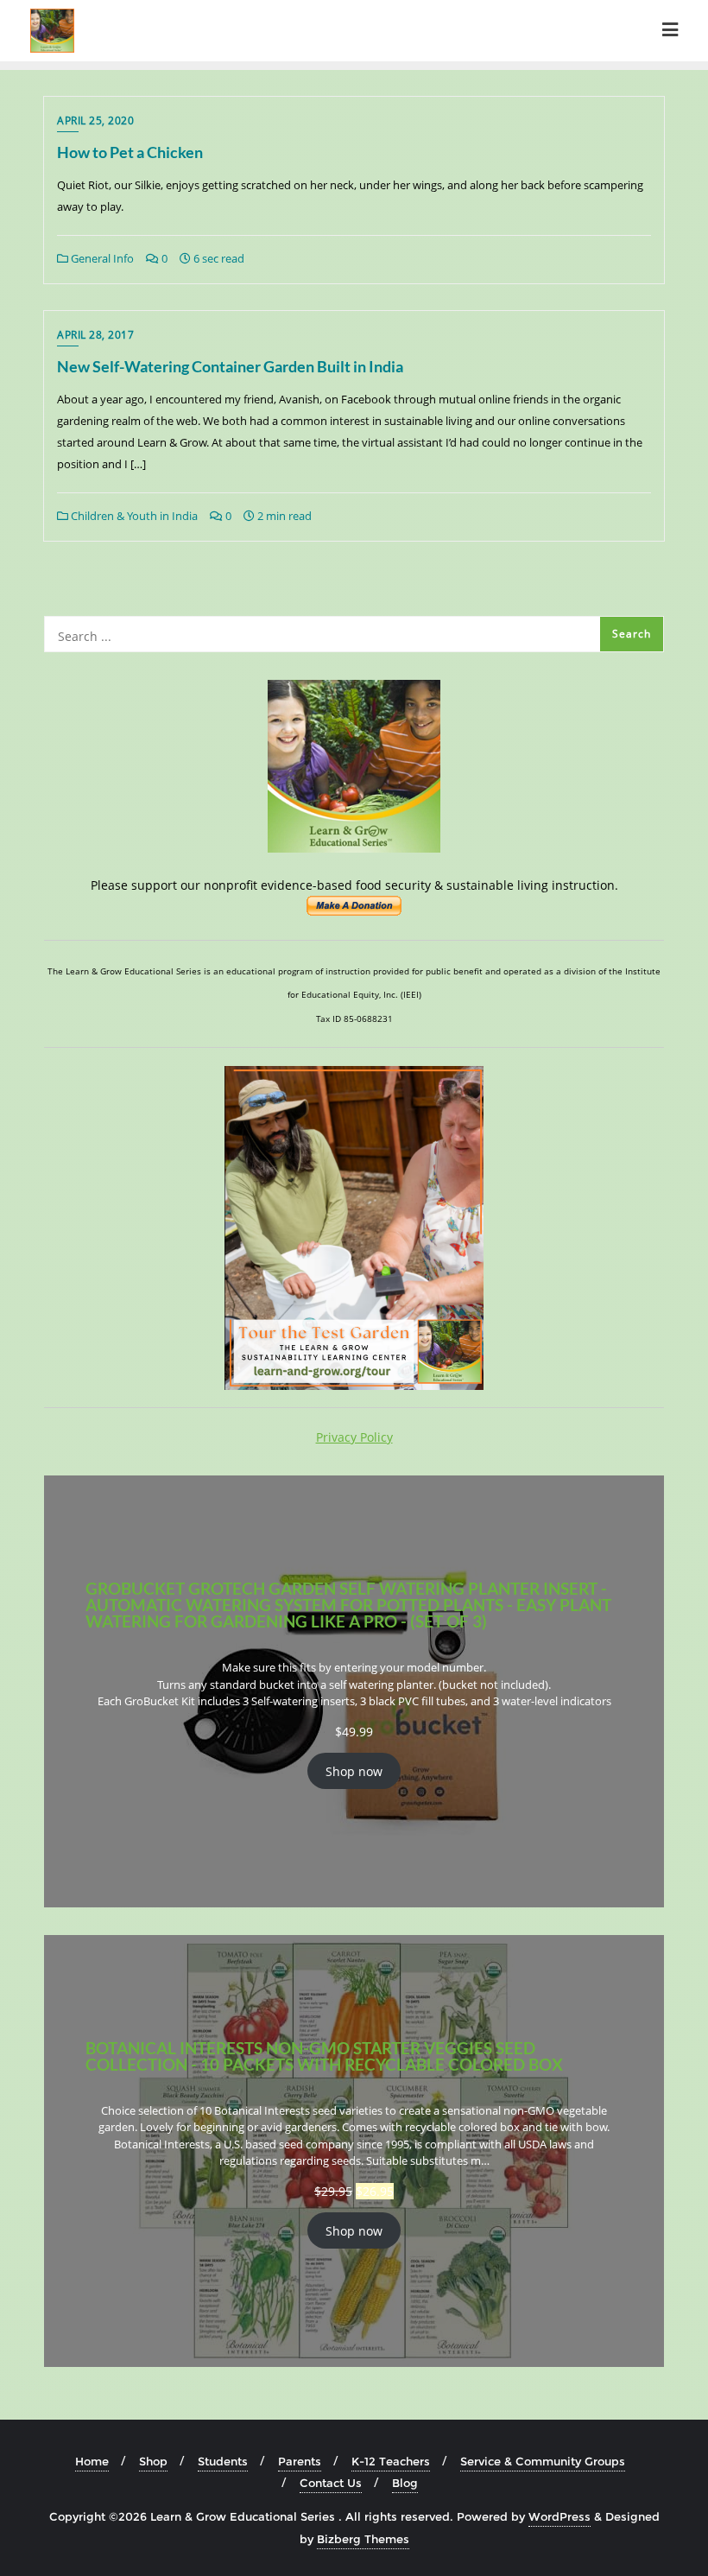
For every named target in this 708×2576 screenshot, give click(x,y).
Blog (405, 2483)
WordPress (559, 2516)
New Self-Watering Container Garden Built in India (230, 366)
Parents (300, 2461)
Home (92, 2461)
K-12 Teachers (391, 2461)
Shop (153, 2461)
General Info (101, 258)
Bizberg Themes (363, 2539)
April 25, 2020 (95, 121)
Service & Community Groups (543, 2461)
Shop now (354, 1771)
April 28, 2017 (95, 335)
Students (223, 2461)
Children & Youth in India (133, 516)
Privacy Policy (354, 1437)
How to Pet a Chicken (130, 152)
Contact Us (331, 2483)
